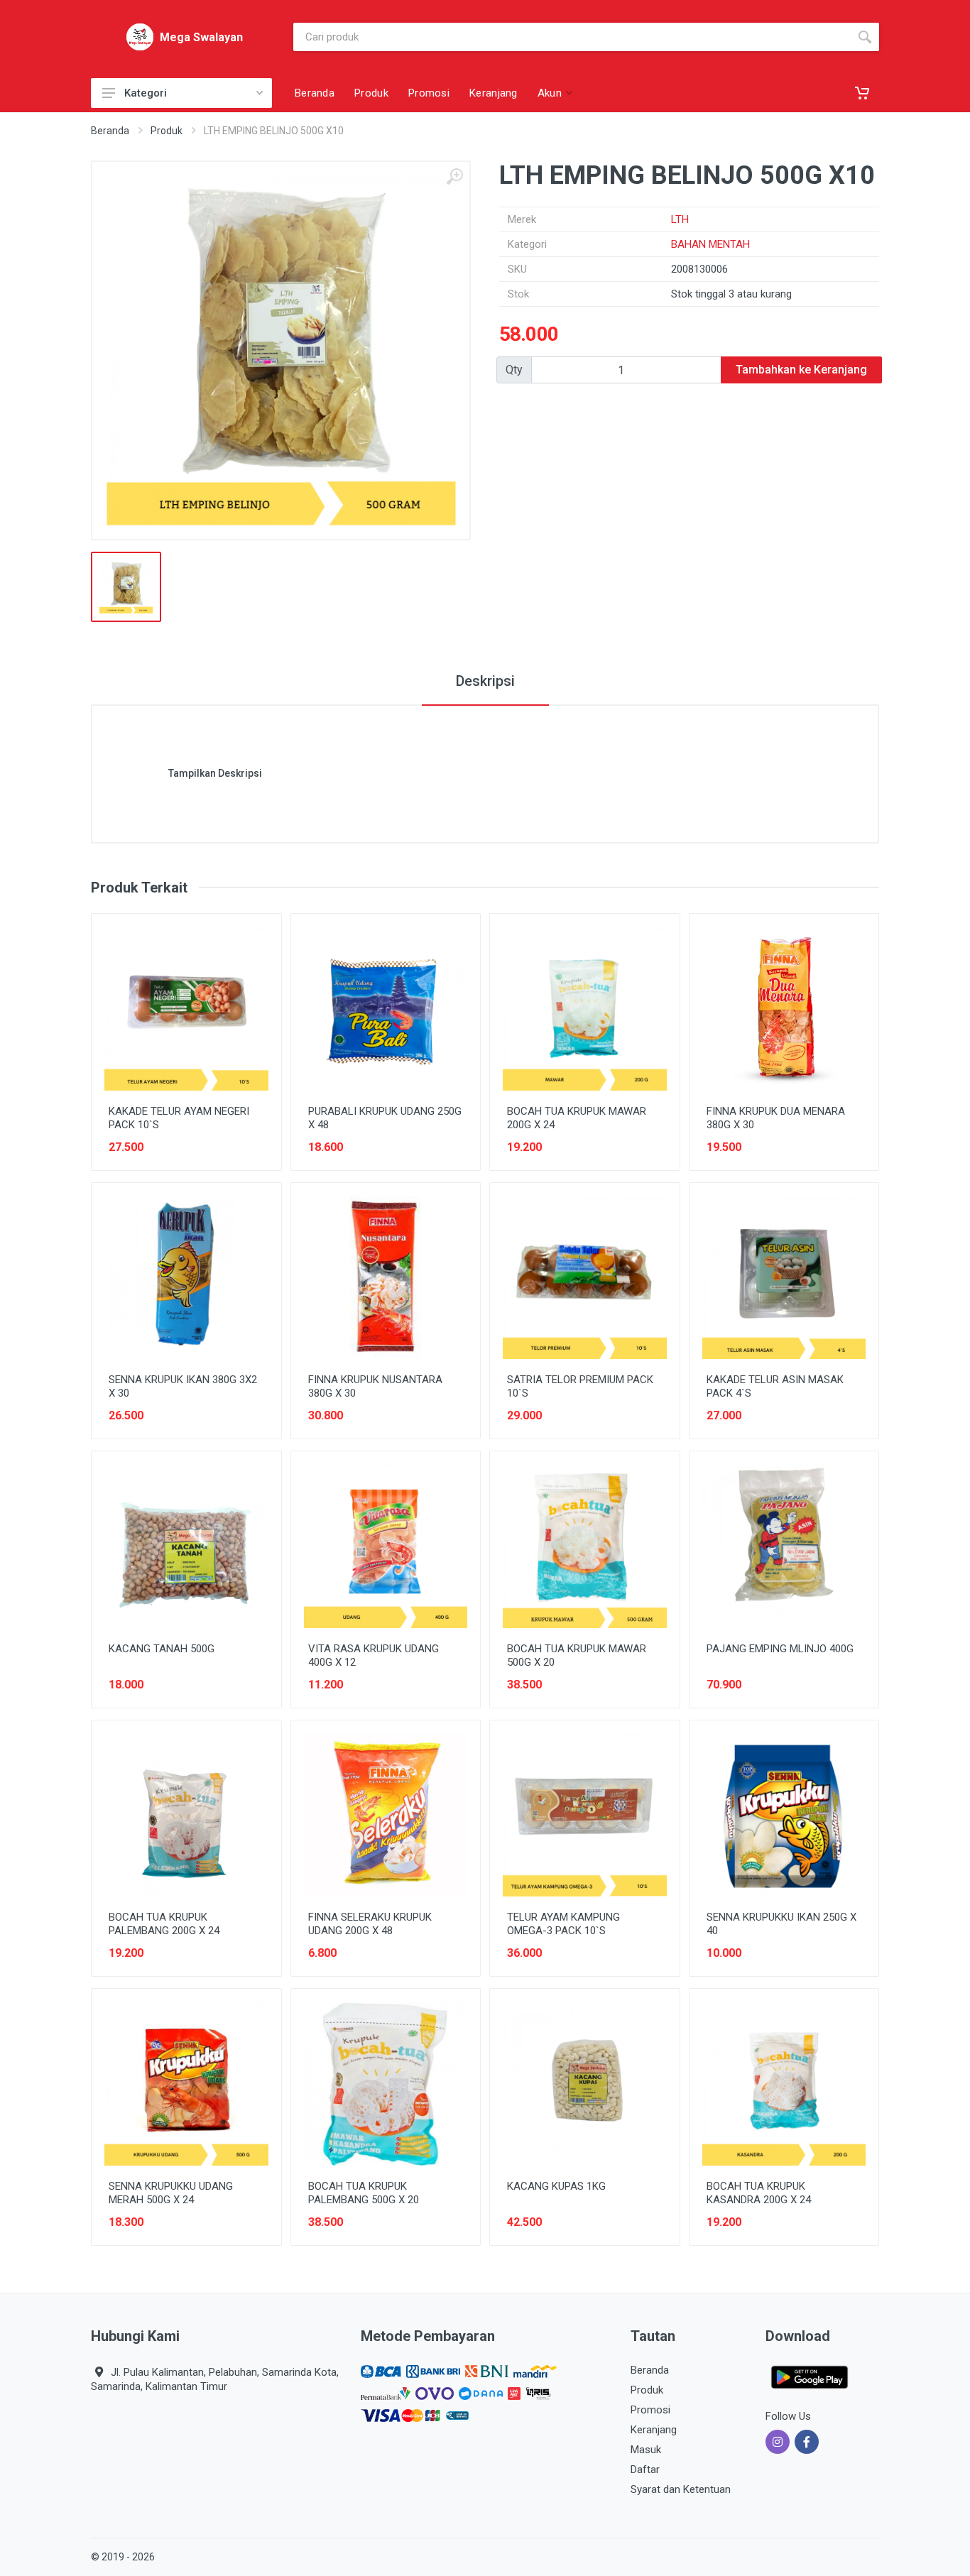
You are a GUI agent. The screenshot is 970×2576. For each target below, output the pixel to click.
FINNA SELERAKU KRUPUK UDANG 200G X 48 (370, 1924)
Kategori (146, 93)
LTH (680, 219)
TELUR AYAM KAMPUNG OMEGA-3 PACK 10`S (563, 1924)
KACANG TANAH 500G (162, 1649)
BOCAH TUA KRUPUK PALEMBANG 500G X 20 (364, 2193)
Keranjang (654, 2430)
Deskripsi (485, 681)
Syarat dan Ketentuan (681, 2489)
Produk (167, 131)
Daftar (645, 2469)
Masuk (646, 2450)
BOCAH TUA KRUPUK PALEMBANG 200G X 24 (164, 1924)
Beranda (110, 131)
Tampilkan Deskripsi (215, 773)
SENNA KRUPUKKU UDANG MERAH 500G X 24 (171, 2193)
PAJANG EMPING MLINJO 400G (780, 1649)
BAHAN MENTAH (710, 244)
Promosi (650, 2410)
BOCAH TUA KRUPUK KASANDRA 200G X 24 (759, 2193)
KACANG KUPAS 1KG (556, 2186)
